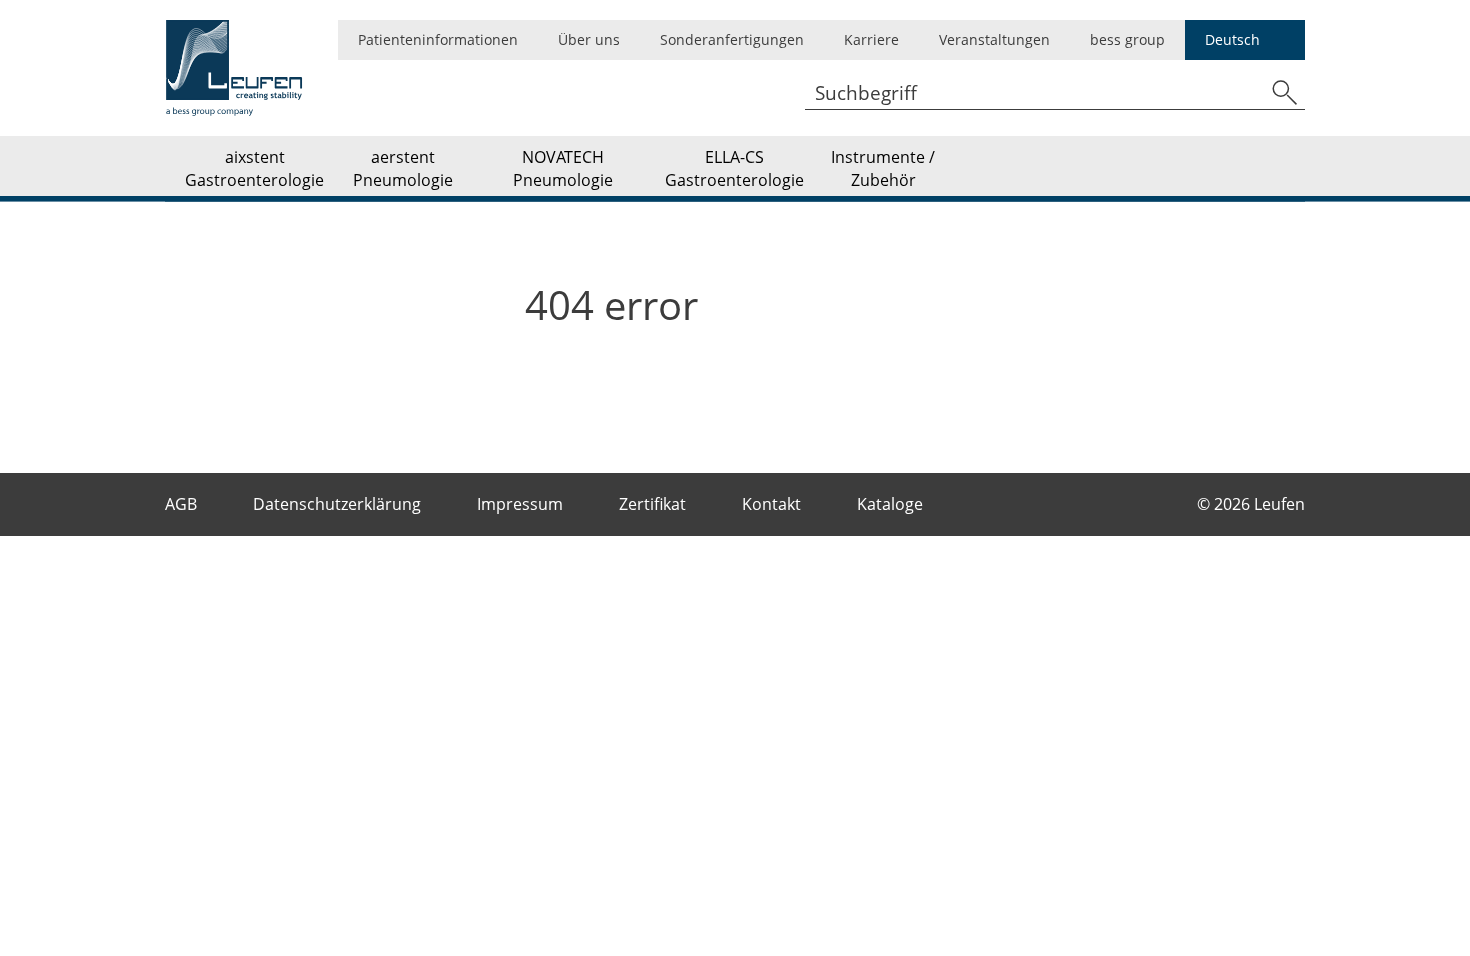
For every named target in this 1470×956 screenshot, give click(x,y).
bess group (1127, 39)
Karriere (871, 39)
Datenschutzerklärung (339, 504)
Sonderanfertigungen (732, 39)
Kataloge (892, 504)
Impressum (522, 504)
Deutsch (1232, 39)
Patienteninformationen (438, 39)
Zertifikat (654, 504)
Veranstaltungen (994, 39)
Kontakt (773, 504)
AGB (183, 504)
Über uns (589, 39)
